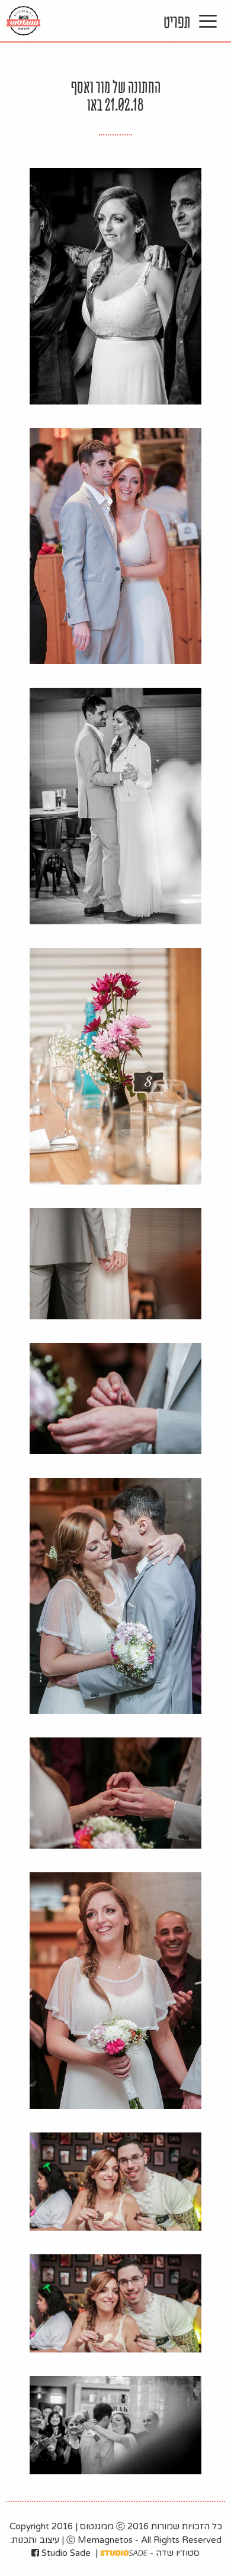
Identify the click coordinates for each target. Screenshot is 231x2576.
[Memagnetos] (23, 21)
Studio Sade (65, 2553)
